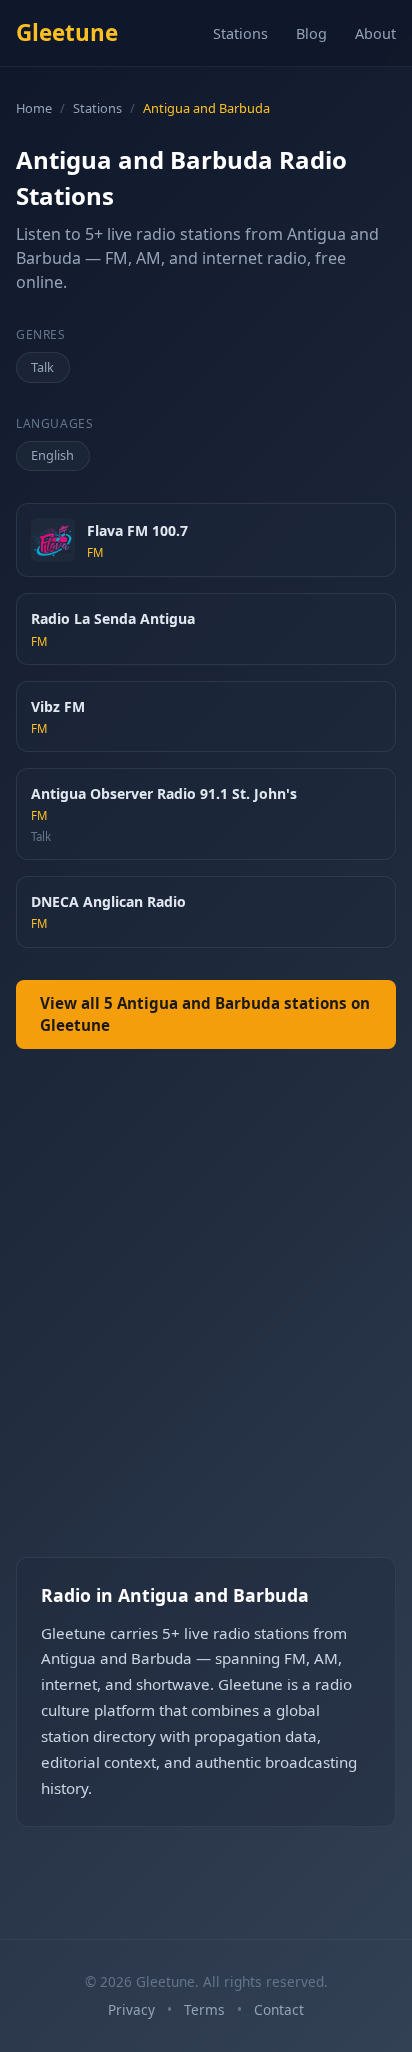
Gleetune (67, 32)
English (52, 455)
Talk (42, 367)
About (375, 33)
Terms (204, 2009)
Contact (279, 2009)
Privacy (131, 2009)
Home (34, 108)
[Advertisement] (206, 1319)
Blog (311, 33)
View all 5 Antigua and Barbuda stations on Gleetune (205, 1014)
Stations (240, 33)
